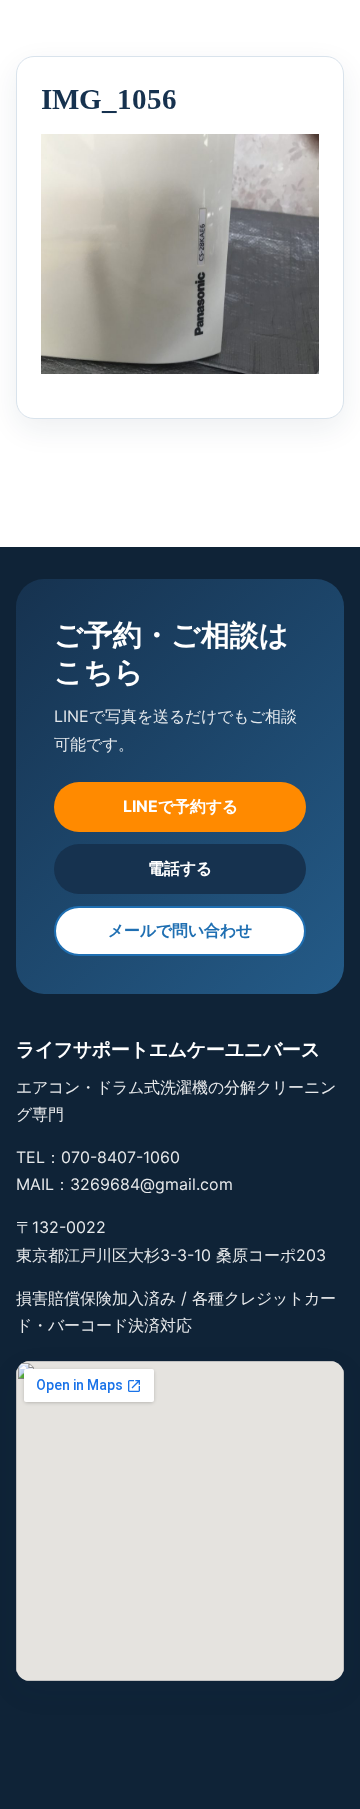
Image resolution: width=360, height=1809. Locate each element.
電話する (180, 868)
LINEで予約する (180, 806)
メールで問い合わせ (180, 930)
